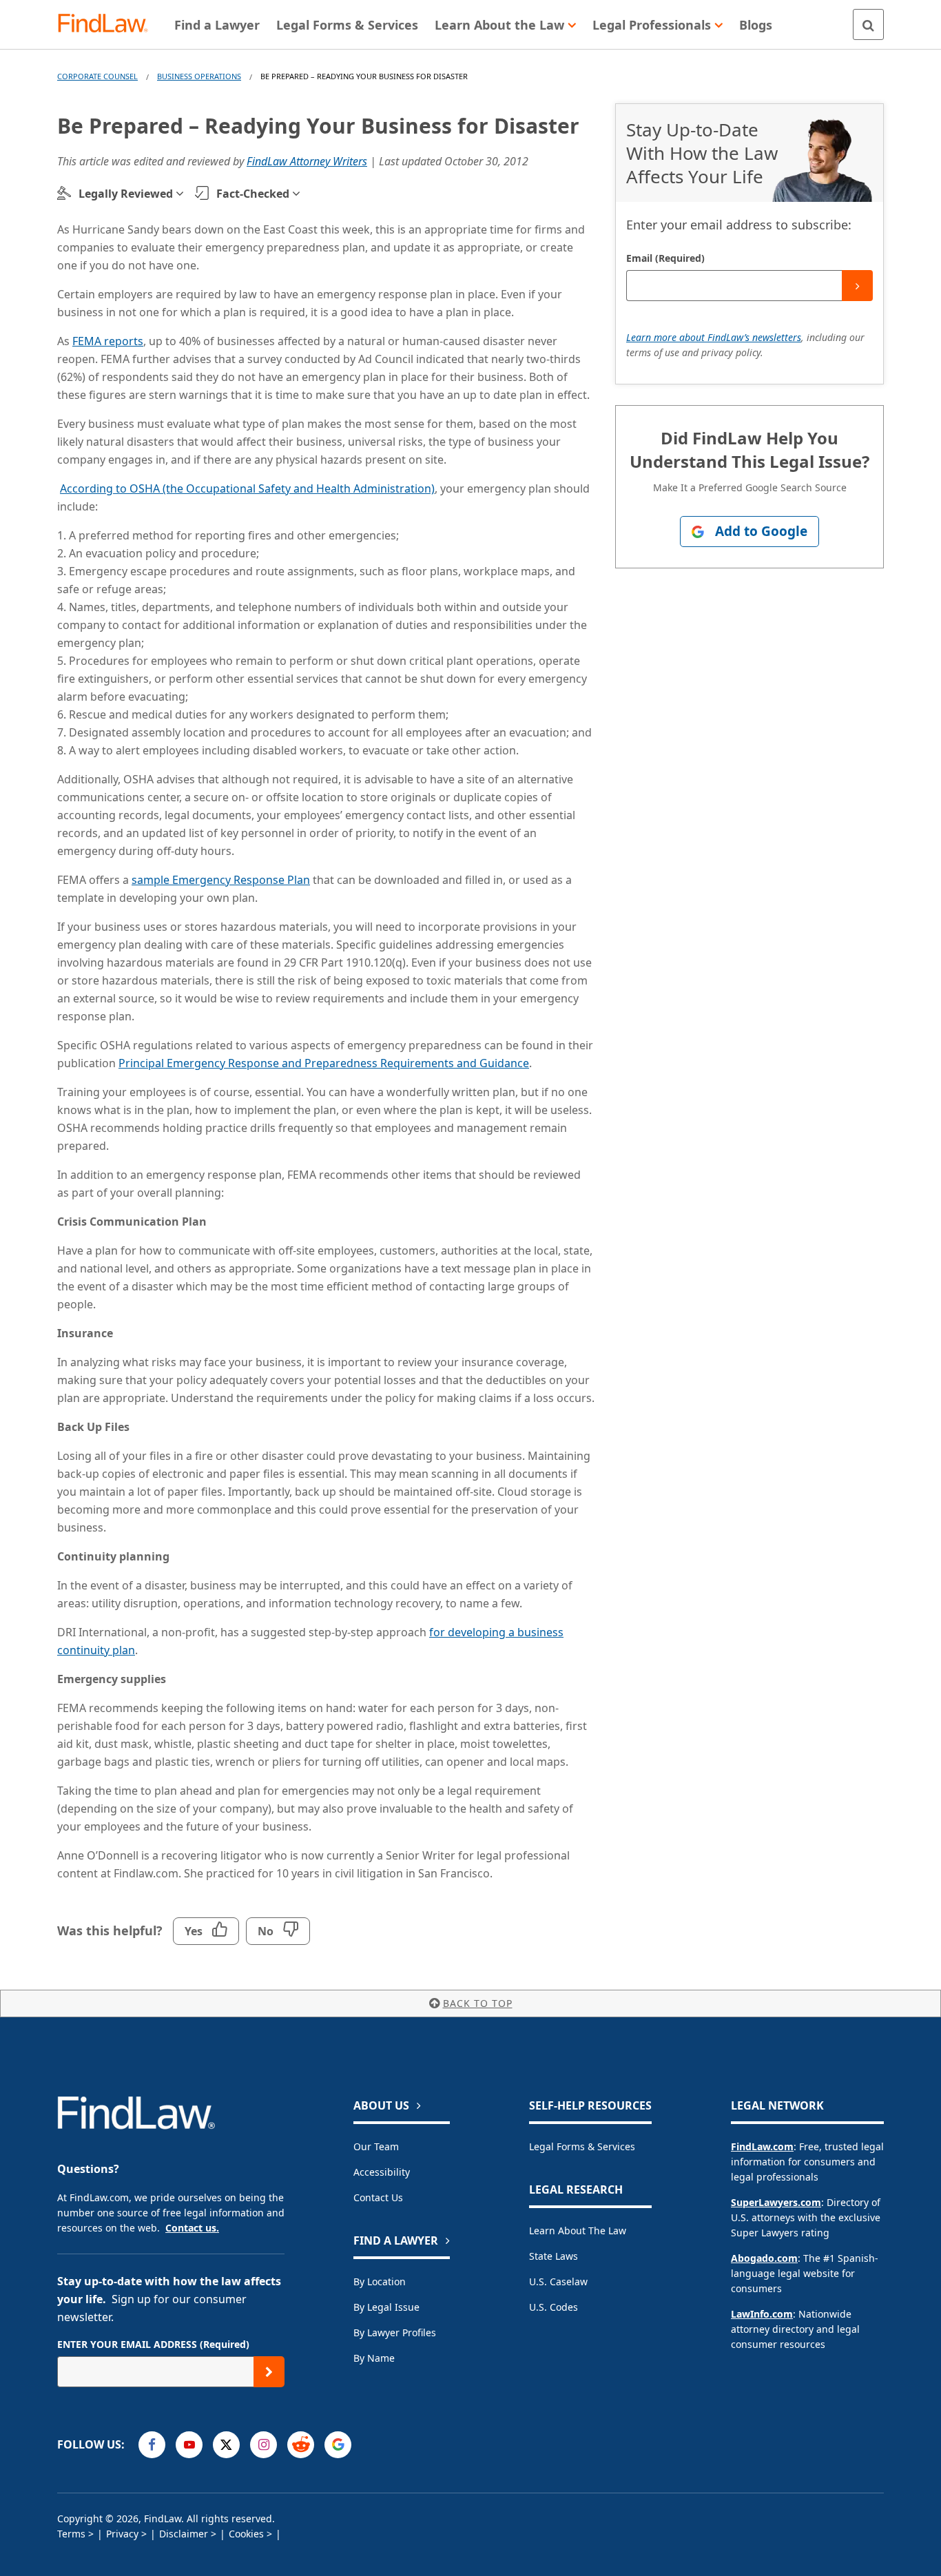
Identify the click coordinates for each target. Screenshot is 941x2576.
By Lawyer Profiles (395, 2332)
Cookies (246, 2534)
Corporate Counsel (97, 76)
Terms (71, 2534)
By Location (380, 2281)
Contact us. (192, 2228)
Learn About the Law (578, 2230)
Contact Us (378, 2197)
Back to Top (478, 2003)
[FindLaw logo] (108, 24)
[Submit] (857, 286)
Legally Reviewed (126, 194)
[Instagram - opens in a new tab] (263, 2445)
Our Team (376, 2146)
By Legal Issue (386, 2307)
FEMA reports (108, 341)
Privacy (122, 2534)
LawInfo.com (762, 2314)
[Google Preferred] (338, 2445)
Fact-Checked (253, 194)
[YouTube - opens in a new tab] (189, 2445)
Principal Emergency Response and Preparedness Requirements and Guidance (324, 1063)
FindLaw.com (762, 2146)
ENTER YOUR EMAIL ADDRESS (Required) (153, 2344)
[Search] (868, 24)
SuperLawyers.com (776, 2202)
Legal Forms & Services (582, 2146)
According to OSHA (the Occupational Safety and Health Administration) (247, 488)
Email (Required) (665, 258)
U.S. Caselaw (558, 2281)
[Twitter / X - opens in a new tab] (226, 2445)
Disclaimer (184, 2534)
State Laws (554, 2256)
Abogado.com (764, 2258)
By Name (374, 2358)
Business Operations (199, 76)
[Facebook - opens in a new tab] (152, 2445)
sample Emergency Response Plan (221, 880)
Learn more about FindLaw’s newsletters (714, 337)
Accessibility (382, 2172)
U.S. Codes (554, 2307)
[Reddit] (301, 2445)
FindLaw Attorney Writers (307, 161)
